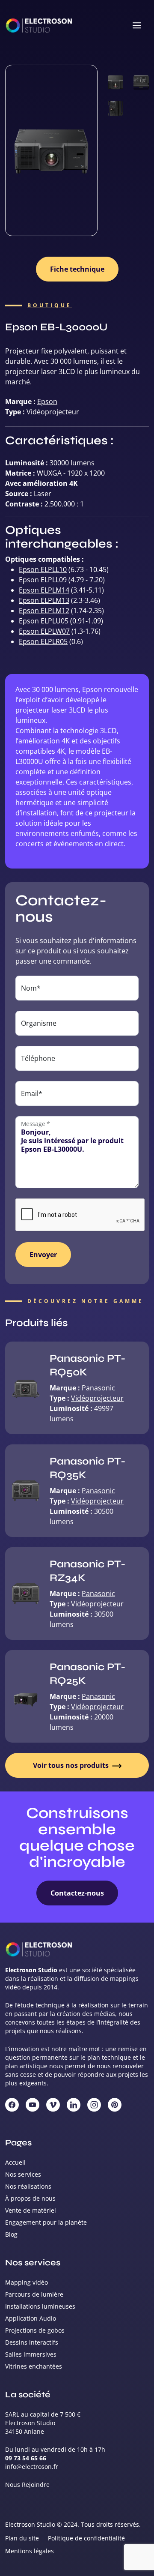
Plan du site (22, 2538)
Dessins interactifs (32, 2342)
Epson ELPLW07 (44, 631)
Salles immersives (31, 2354)
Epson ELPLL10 (43, 569)
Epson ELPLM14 (44, 590)
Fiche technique (77, 269)
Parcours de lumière (34, 2294)
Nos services (23, 2174)
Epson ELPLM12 (44, 611)
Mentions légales (30, 2551)
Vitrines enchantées (34, 2366)
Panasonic (98, 1388)
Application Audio (31, 2318)
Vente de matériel (31, 2210)
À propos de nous (30, 2198)
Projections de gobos (35, 2330)
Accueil (15, 2162)
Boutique (50, 306)
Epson (47, 401)
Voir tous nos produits (72, 1765)
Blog (11, 2234)
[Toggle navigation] (137, 26)
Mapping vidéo (27, 2282)
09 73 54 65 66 (26, 2458)
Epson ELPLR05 (43, 641)
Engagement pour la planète (46, 2222)
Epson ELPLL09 (43, 580)
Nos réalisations (28, 2186)
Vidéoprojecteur (53, 412)
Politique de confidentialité (86, 2538)
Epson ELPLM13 (44, 600)
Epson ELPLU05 (44, 621)
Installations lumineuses (40, 2306)
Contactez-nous (77, 1893)
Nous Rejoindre (27, 2485)
